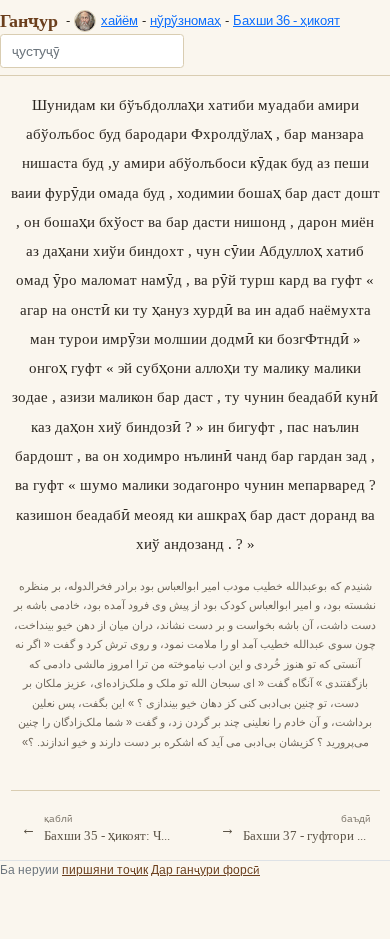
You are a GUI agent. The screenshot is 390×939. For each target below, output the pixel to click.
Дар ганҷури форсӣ (205, 869)
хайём (119, 20)
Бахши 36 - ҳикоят (286, 20)
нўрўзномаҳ (185, 20)
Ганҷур (29, 20)
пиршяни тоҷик (105, 869)
